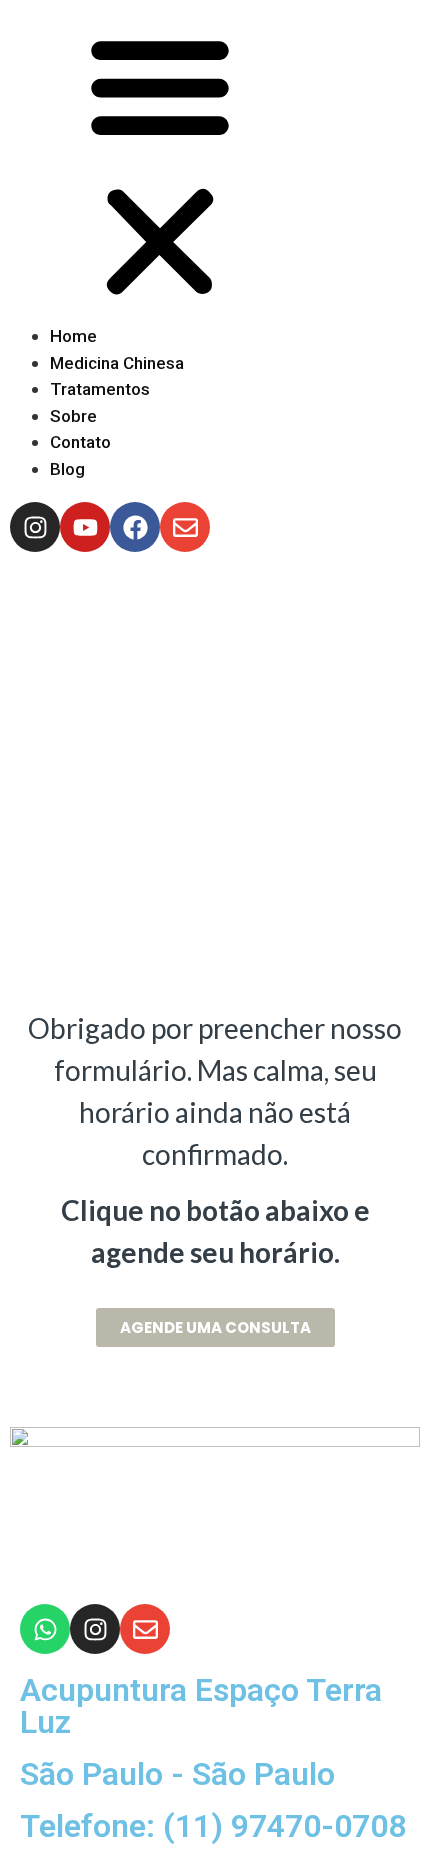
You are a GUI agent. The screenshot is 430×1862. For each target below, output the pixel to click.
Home (73, 336)
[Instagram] (95, 1629)
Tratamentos (100, 389)
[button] (215, 166)
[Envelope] (145, 1629)
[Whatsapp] (45, 1629)
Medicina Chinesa (117, 363)
